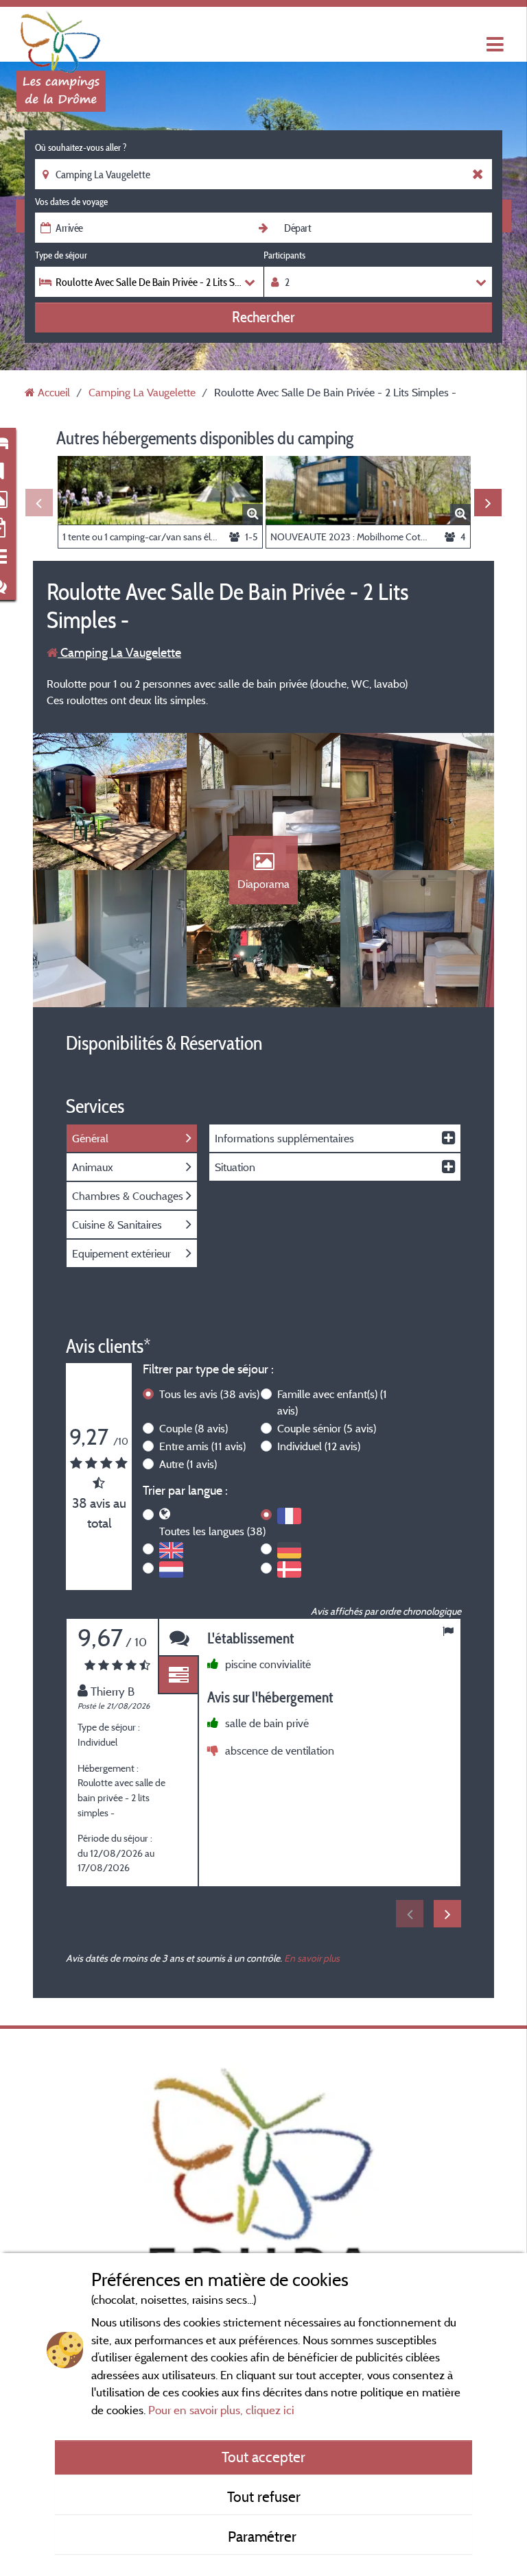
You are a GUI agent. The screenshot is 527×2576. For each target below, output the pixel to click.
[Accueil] (61, 38)
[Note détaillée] (178, 1675)
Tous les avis (209, 1394)
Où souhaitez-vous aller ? (81, 147)
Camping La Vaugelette (119, 652)
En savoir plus (312, 1958)
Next (488, 503)
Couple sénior (327, 1428)
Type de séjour (61, 255)
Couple (194, 1428)
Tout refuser (264, 2496)
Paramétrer (264, 2536)
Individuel (319, 1446)
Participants (284, 255)
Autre (188, 1464)
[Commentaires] (178, 1638)
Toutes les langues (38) (212, 1531)
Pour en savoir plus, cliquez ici (221, 2410)
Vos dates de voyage (71, 202)
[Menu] (493, 45)
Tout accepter (263, 2457)
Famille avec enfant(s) (332, 1402)
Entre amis (202, 1446)
